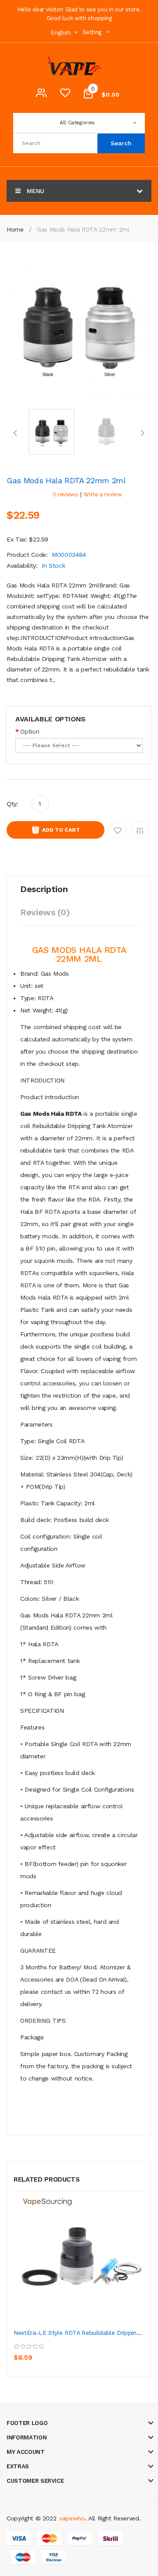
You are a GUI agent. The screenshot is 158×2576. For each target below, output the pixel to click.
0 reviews (65, 494)
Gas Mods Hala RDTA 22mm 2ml (83, 229)
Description (44, 889)
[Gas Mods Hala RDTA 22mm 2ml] (52, 431)
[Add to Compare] (61, 2351)
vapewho (72, 2518)
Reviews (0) (45, 912)
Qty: (13, 804)
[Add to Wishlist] (42, 2351)
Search (121, 143)
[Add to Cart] (22, 2351)
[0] (65, 95)
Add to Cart (61, 830)
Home (15, 229)
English (61, 33)
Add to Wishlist (118, 830)
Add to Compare (140, 830)
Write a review (102, 494)
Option (30, 731)
